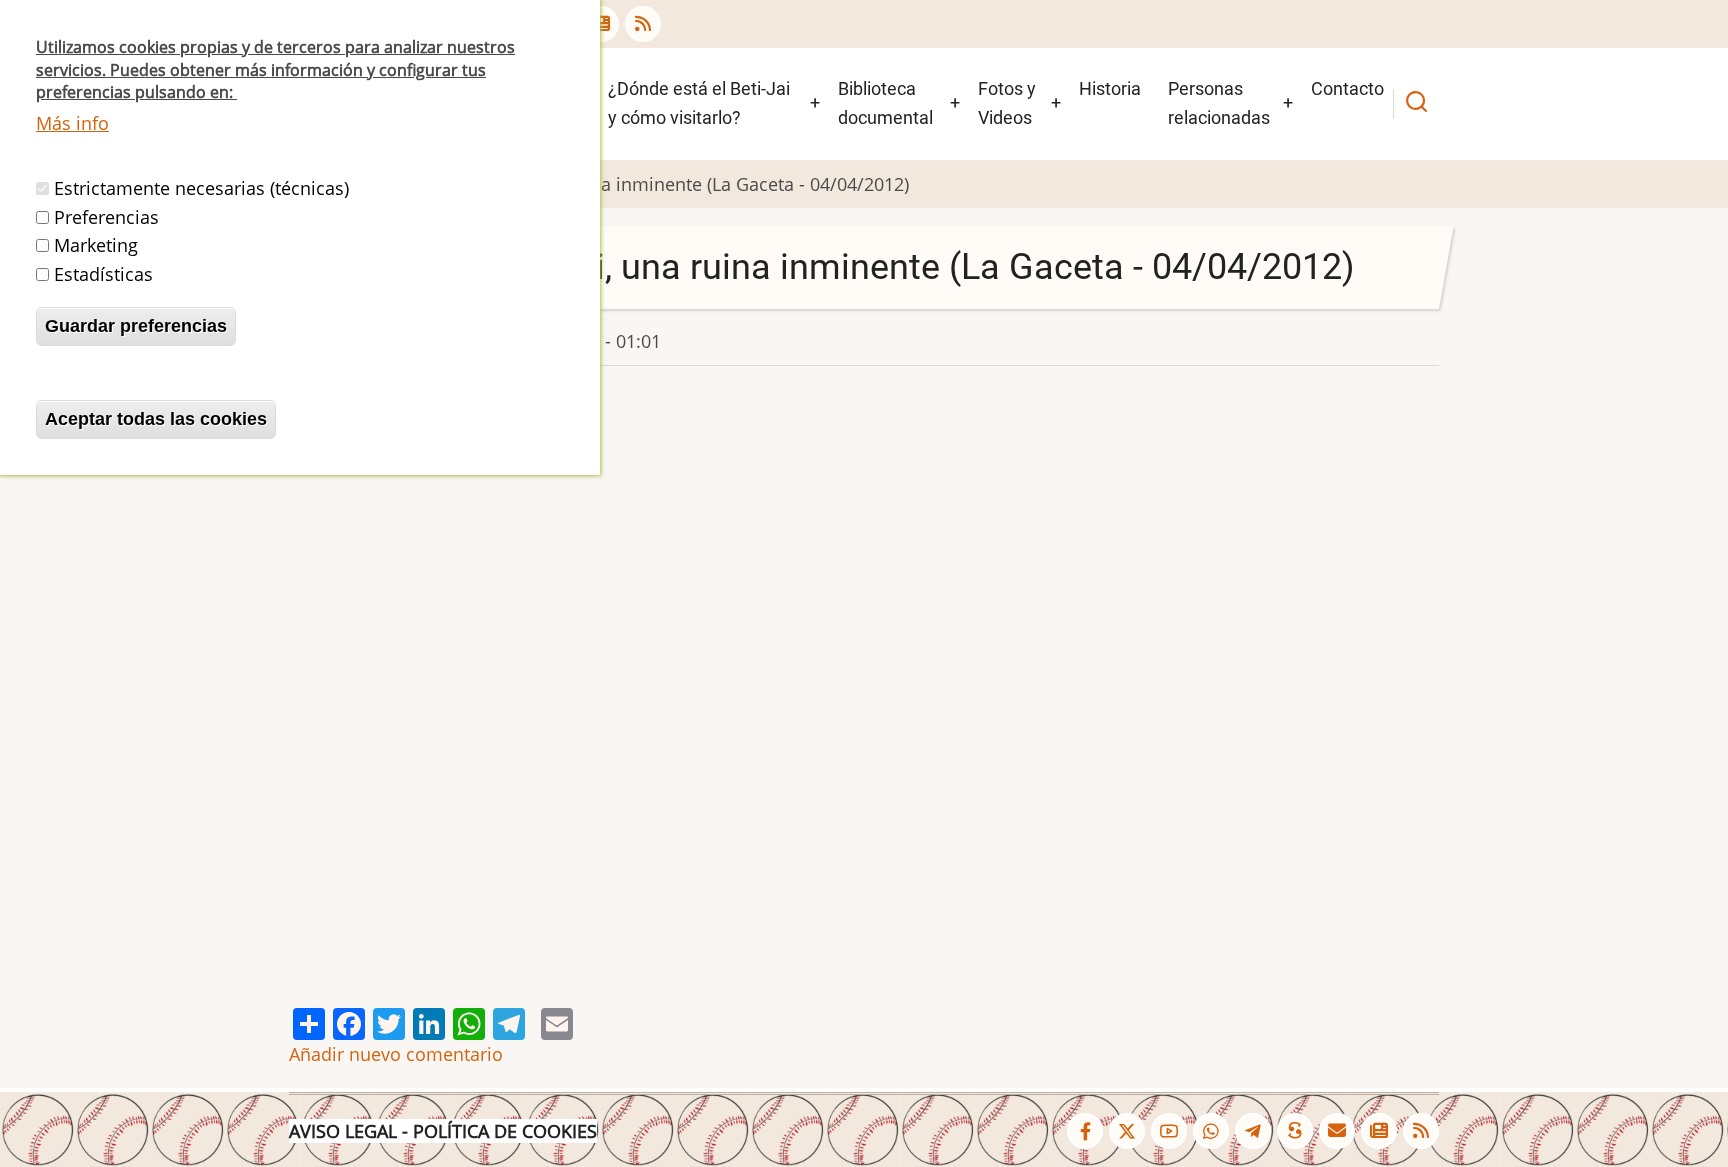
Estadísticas (103, 274)
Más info (72, 123)
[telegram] (1253, 1131)
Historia (1110, 88)
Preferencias (106, 217)
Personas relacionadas (1219, 103)
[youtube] (1169, 1131)
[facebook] (1085, 1131)
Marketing (96, 245)
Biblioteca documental (885, 103)
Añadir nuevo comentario (396, 1054)
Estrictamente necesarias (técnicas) (201, 188)
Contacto (1347, 88)
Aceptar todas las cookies (156, 419)
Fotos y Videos (1007, 103)
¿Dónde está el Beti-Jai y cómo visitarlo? (699, 103)
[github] (1211, 1131)
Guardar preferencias (136, 326)
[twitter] (1127, 1131)
